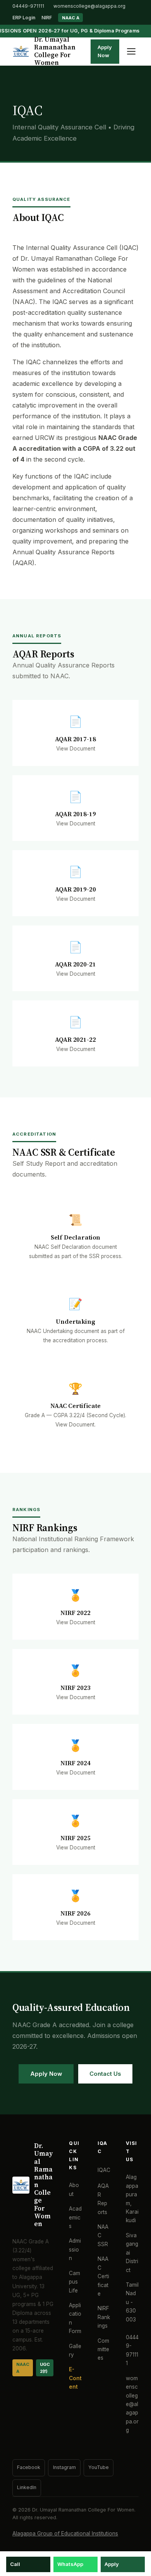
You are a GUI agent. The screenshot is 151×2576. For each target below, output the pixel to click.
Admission (75, 2249)
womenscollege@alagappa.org (89, 6)
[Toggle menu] (131, 51)
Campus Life (75, 2282)
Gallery (75, 2350)
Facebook (29, 2467)
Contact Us (105, 2074)
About (74, 2189)
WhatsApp (70, 2564)
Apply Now (105, 51)
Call (15, 2564)
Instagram (64, 2467)
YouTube (99, 2467)
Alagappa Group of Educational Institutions (65, 2534)
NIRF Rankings (104, 2317)
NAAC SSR (103, 2236)
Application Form (75, 2318)
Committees (103, 2349)
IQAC (104, 2170)
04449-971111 (28, 6)
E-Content (75, 2378)
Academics (75, 2217)
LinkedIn (27, 2487)
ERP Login (24, 18)
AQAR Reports (103, 2199)
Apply (112, 2564)
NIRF (47, 18)
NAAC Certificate (103, 2276)
